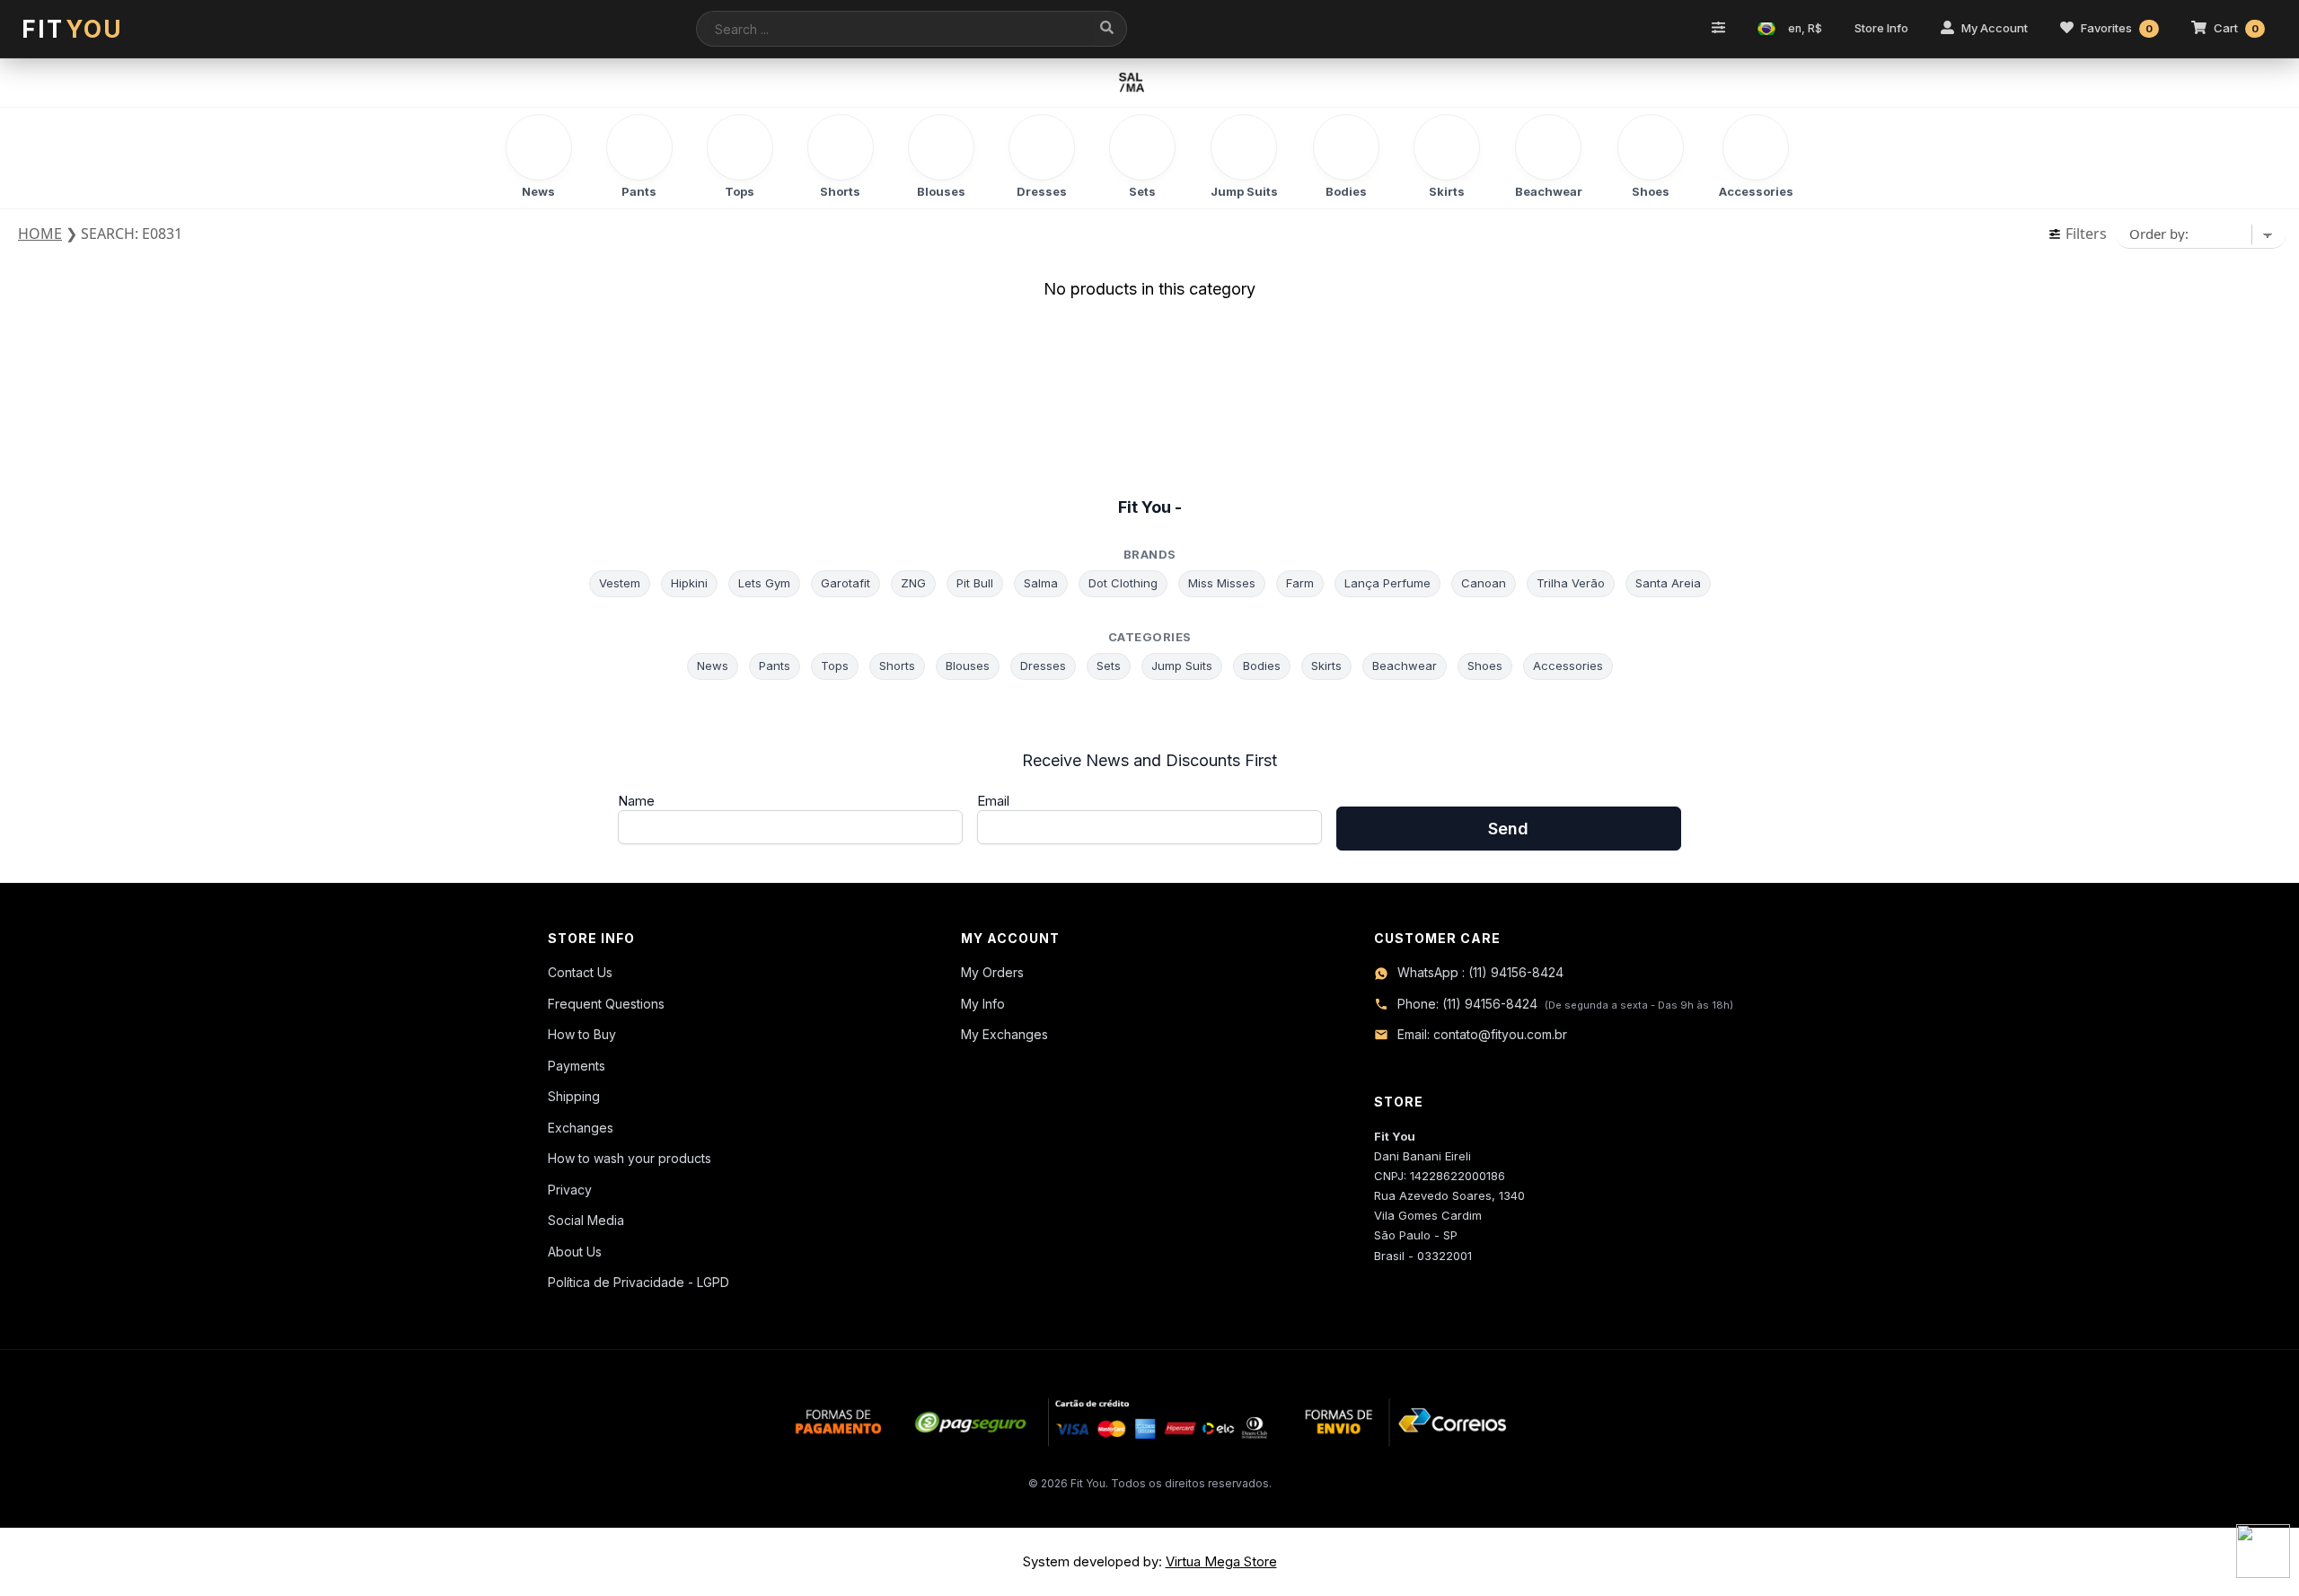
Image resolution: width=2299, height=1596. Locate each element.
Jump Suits (1182, 666)
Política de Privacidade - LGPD (639, 1282)
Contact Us (580, 972)
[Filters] (1718, 29)
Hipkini (689, 583)
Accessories (1568, 666)
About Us (575, 1252)
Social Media (586, 1220)
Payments (577, 1066)
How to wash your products (630, 1158)
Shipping (574, 1096)
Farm (1300, 583)
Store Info (1881, 28)
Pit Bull (975, 583)
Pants (775, 666)
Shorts (897, 666)
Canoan (1484, 583)
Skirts (1326, 666)
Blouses (968, 666)
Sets (1109, 666)
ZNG (913, 583)
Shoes (1485, 666)
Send (1508, 829)
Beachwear (1405, 666)
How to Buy (582, 1034)
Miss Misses (1222, 583)
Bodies (1262, 666)
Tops (835, 666)
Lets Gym (764, 583)
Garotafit (846, 583)
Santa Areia (1668, 583)
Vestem (620, 583)
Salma (1041, 583)
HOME (40, 234)
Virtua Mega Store (1221, 1561)
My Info (983, 1004)
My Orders (992, 972)
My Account (1995, 28)
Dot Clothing (1123, 583)
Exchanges (581, 1128)
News (713, 666)
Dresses (1043, 666)
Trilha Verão (1571, 583)
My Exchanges (1004, 1034)
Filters (2084, 234)
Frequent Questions (606, 1004)
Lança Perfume (1387, 583)
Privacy (570, 1190)
